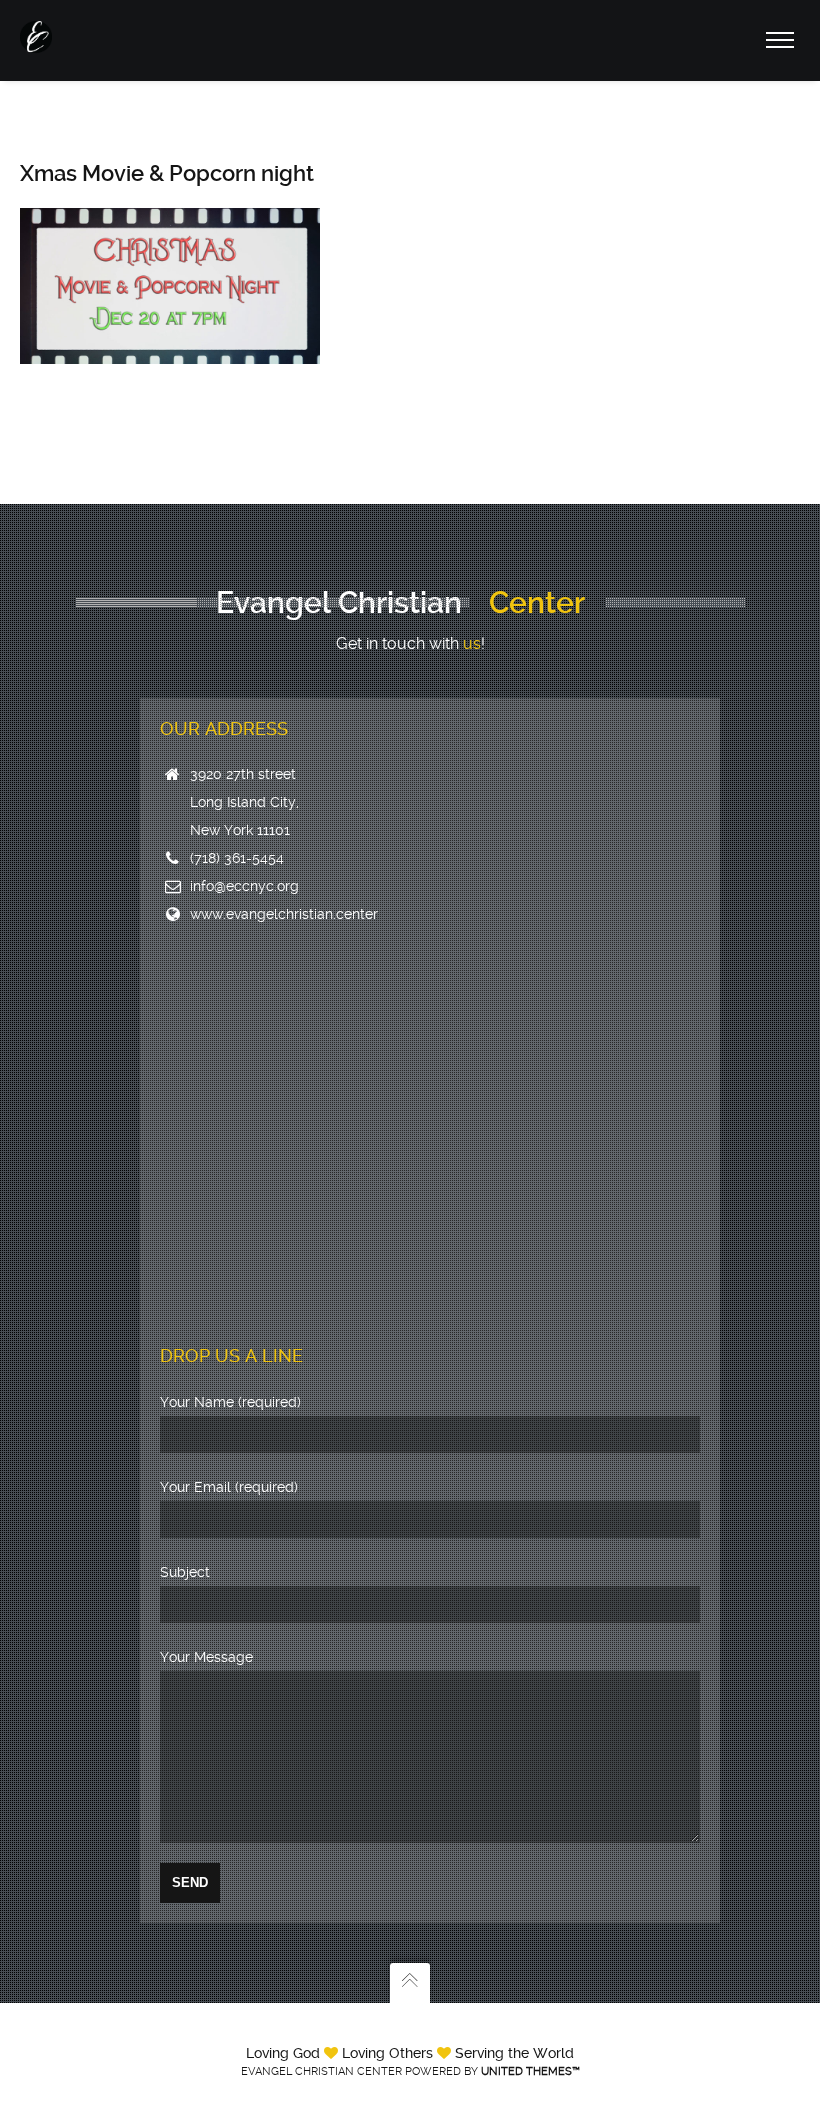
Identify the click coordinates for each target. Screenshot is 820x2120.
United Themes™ (530, 2071)
